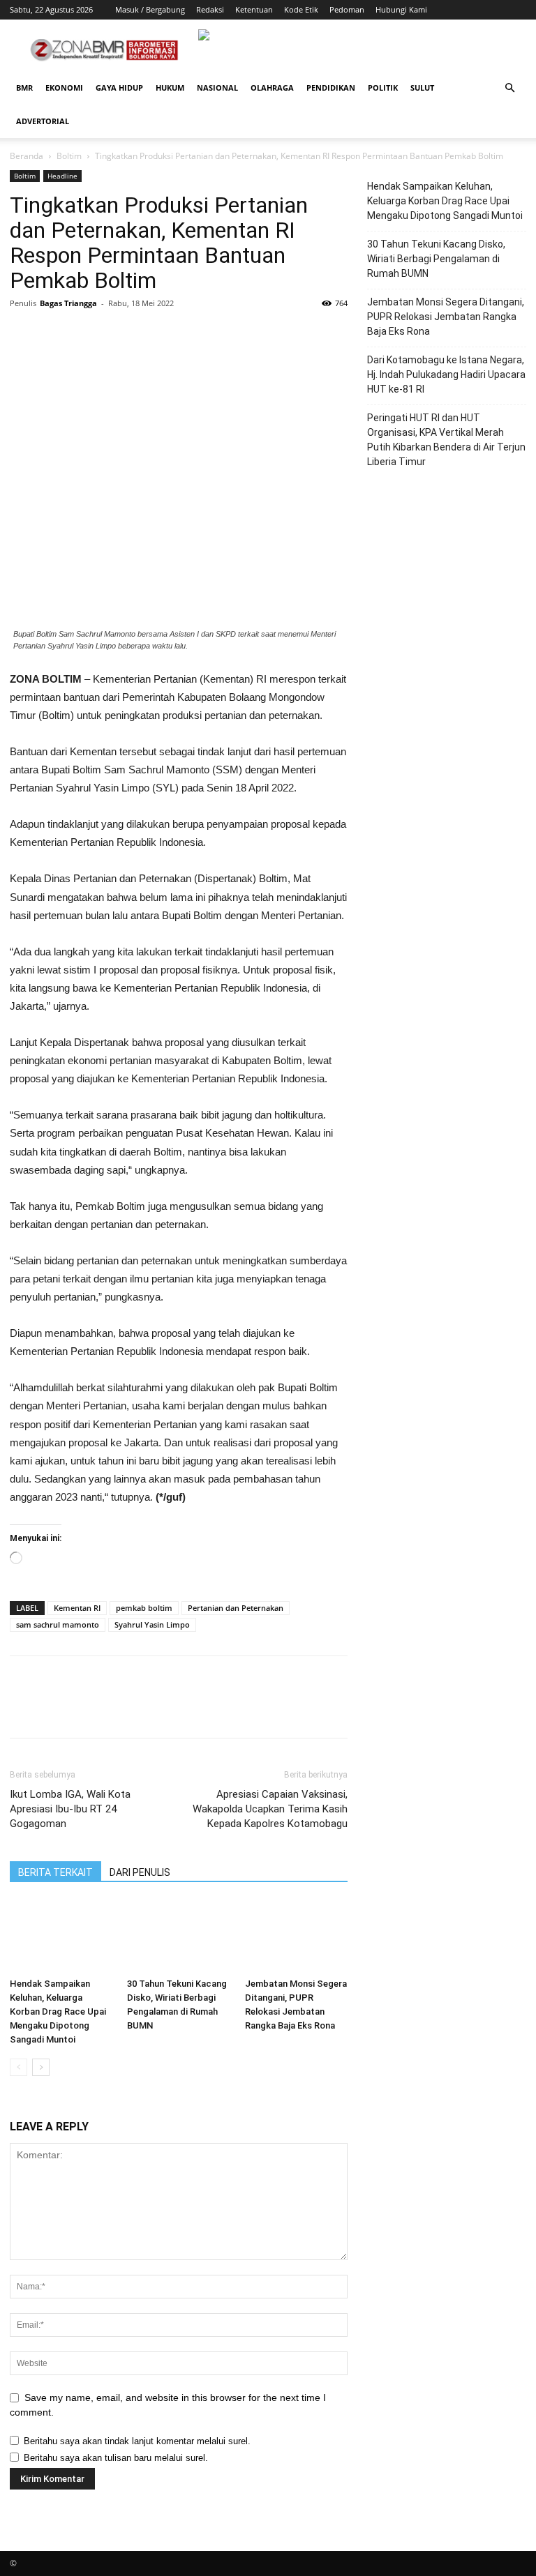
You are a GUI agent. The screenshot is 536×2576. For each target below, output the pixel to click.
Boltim (69, 156)
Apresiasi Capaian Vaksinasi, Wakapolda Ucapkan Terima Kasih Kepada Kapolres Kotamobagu (270, 1809)
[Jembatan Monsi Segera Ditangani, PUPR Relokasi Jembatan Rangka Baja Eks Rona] (296, 1936)
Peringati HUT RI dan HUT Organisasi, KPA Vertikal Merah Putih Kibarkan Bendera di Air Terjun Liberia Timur (446, 440)
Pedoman (347, 9)
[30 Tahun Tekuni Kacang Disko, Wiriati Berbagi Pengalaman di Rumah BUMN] (178, 1936)
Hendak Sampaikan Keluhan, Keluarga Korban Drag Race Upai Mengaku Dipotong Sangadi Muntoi (58, 2011)
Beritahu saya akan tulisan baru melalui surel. (116, 2458)
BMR (24, 88)
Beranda (27, 156)
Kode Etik (301, 9)
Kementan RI (77, 1608)
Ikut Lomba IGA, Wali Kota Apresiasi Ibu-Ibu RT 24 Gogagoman (70, 1809)
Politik (383, 88)
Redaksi (210, 9)
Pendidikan (331, 88)
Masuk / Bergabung (150, 9)
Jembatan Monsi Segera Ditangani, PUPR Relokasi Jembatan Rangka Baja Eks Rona (446, 317)
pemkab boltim (144, 1608)
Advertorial (43, 121)
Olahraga (272, 88)
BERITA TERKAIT (55, 1872)
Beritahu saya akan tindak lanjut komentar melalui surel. (137, 2441)
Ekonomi (64, 88)
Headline (62, 176)
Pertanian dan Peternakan (236, 1608)
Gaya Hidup (119, 88)
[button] (509, 88)
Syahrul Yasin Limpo (152, 1624)
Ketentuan (254, 9)
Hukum (170, 88)
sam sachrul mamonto (58, 1624)
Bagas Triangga (68, 303)
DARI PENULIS (140, 1872)
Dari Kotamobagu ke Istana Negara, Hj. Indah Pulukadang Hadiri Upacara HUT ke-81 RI (446, 374)
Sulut (422, 88)
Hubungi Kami (401, 9)
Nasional (217, 88)
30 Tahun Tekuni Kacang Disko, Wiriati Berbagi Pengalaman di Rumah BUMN (436, 259)
